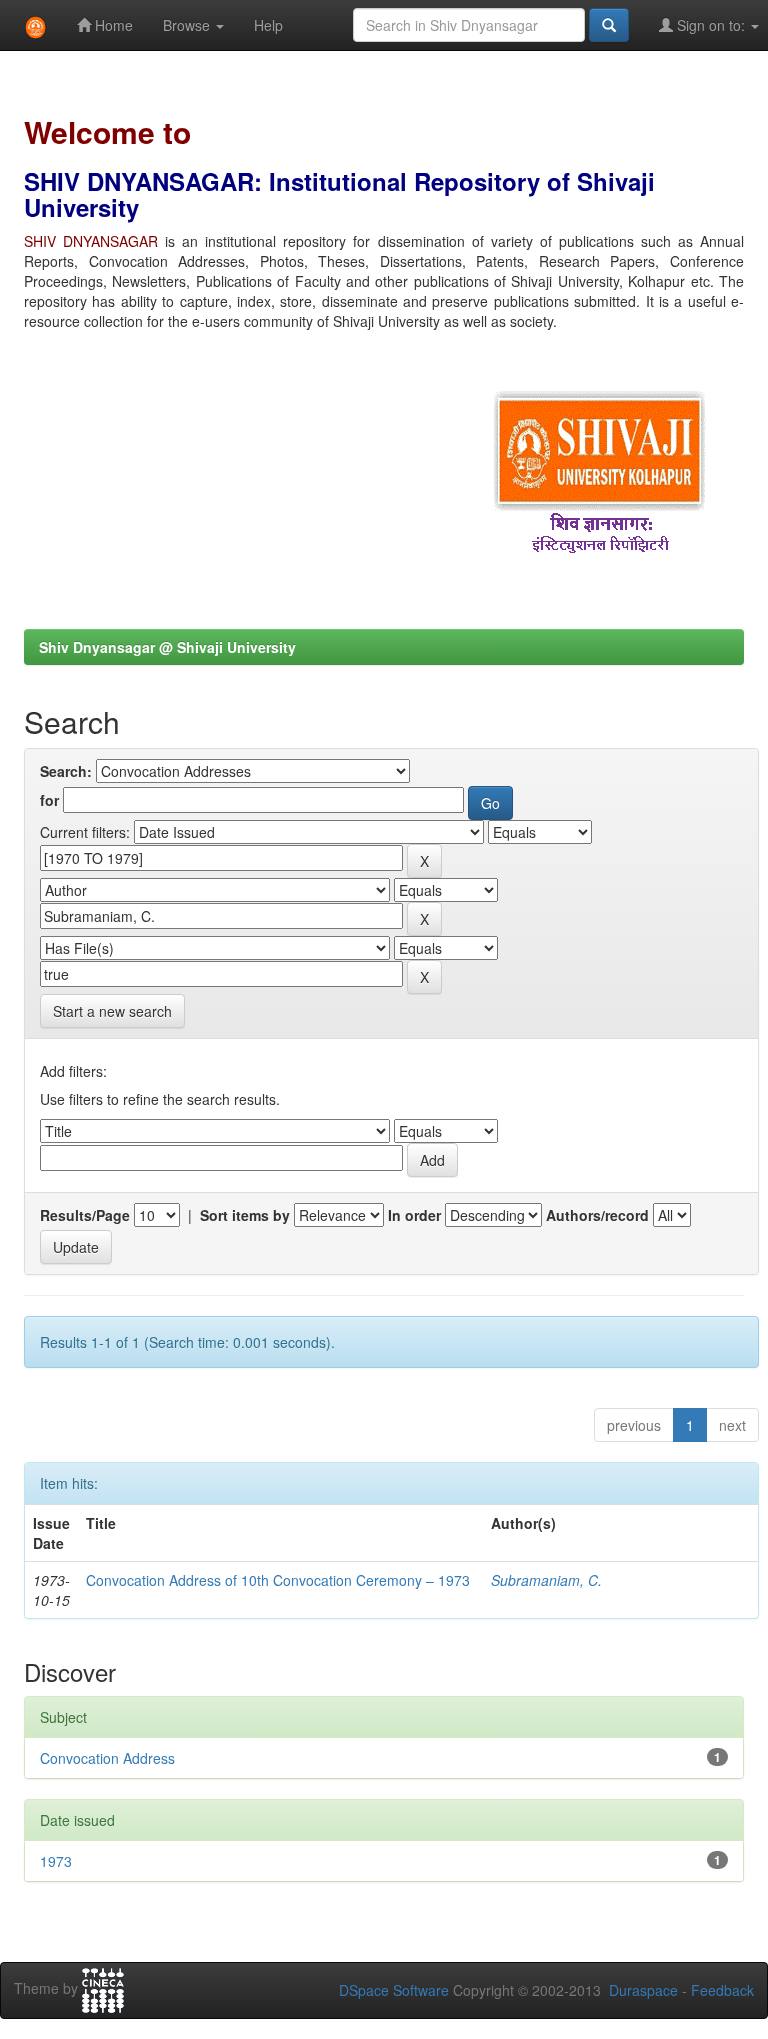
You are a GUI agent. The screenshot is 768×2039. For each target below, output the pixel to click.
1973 (56, 1861)
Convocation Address (107, 1758)
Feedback (722, 1990)
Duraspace (643, 1990)
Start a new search (112, 1011)
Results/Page (85, 1215)
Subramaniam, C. (546, 1580)
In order (414, 1215)
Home (112, 25)
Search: (66, 771)
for (49, 800)
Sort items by (245, 1215)
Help (268, 25)
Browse (188, 25)
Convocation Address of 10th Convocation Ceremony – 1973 (278, 1580)
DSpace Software (394, 1990)
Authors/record (597, 1215)
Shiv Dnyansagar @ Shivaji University (167, 647)
